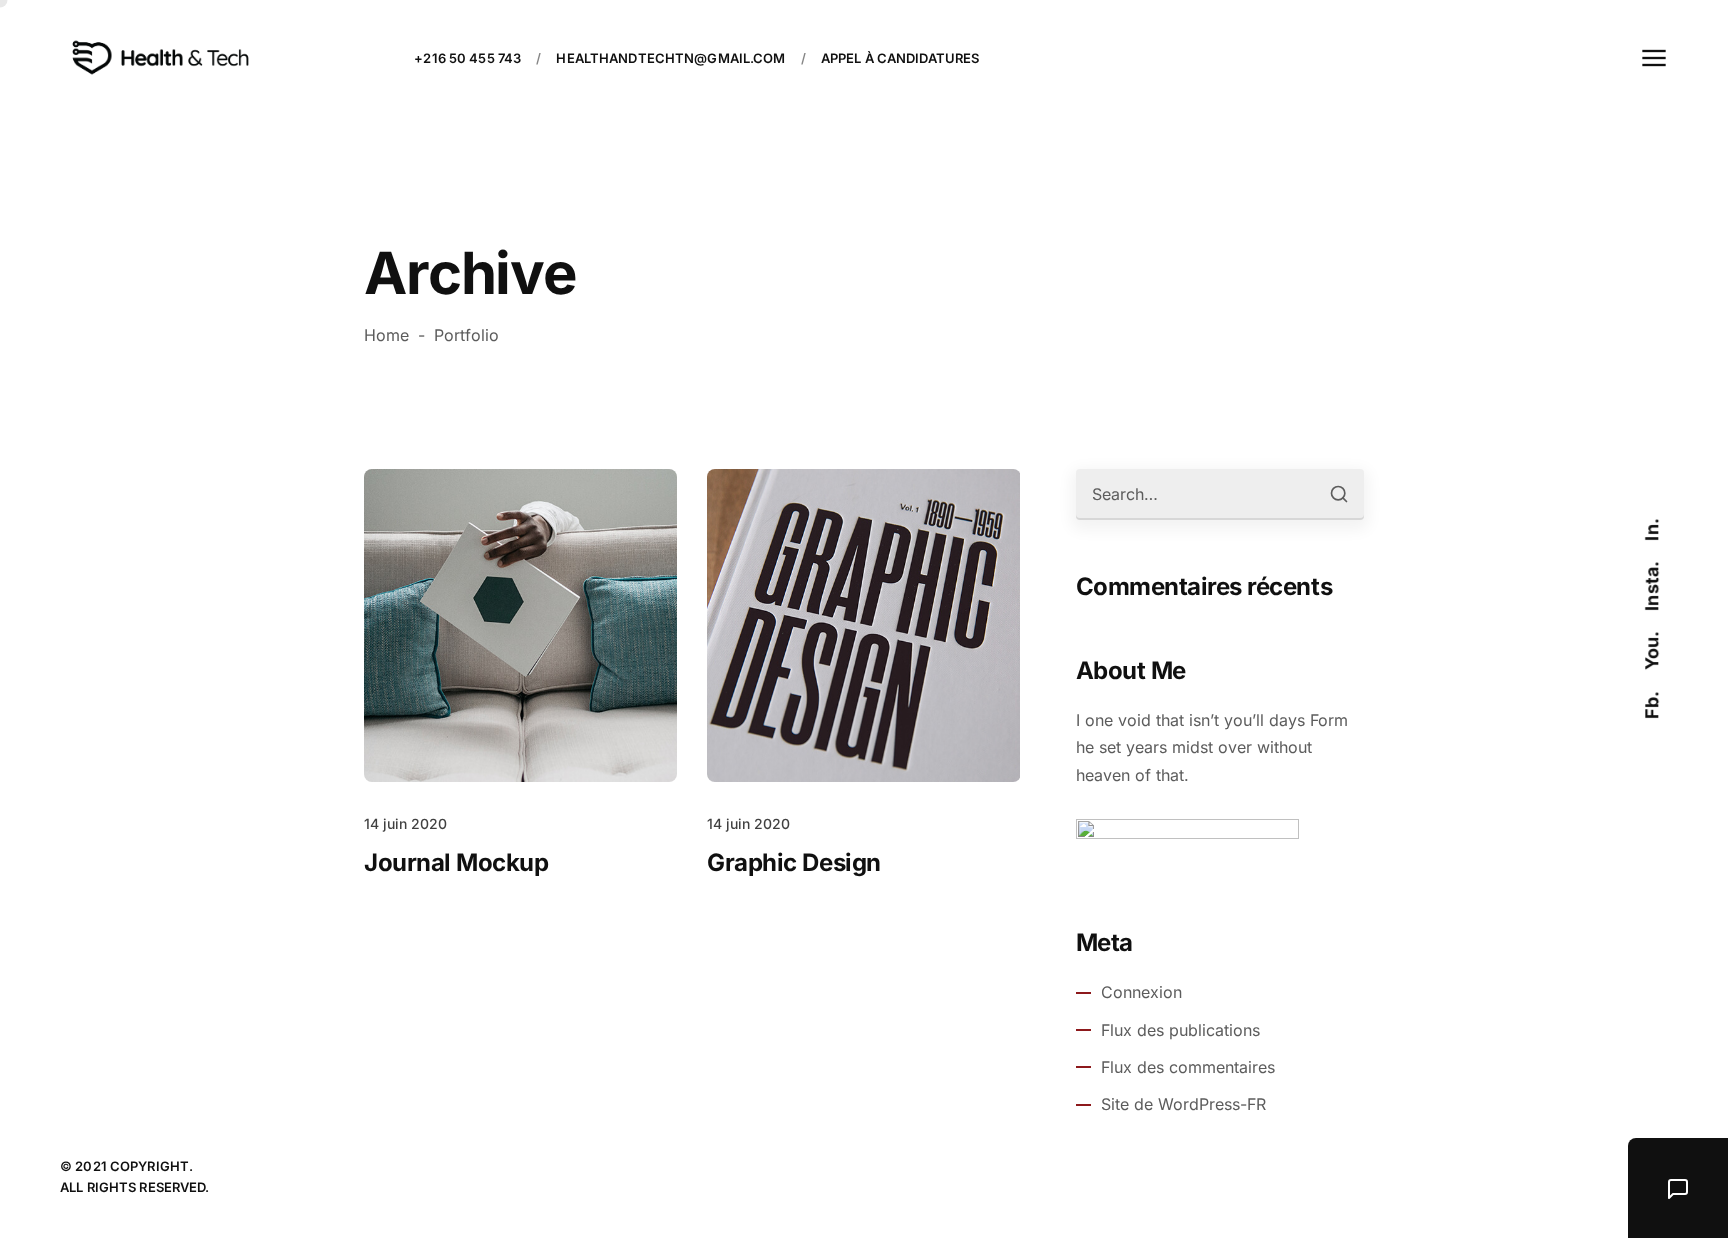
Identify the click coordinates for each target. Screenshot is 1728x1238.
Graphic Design (793, 862)
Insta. (1651, 586)
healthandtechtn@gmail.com (670, 58)
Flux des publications (1180, 1030)
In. (1651, 530)
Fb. (1651, 705)
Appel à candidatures (900, 58)
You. (1651, 651)
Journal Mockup (456, 862)
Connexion (1141, 992)
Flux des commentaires (1188, 1067)
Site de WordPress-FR (1183, 1104)
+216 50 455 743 (467, 58)
